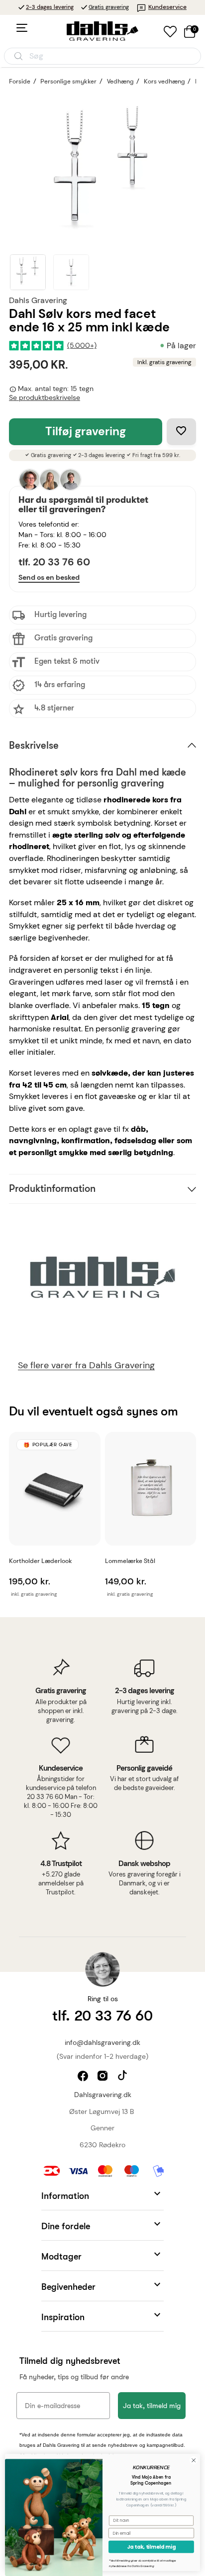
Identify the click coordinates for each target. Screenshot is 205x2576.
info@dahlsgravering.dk (102, 2042)
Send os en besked (49, 577)
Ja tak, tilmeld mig (152, 2406)
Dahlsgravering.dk (103, 2095)
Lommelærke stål (130, 1561)
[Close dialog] (194, 2460)
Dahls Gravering (38, 300)
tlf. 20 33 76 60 (54, 562)
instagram (104, 2077)
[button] (102, 2195)
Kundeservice (167, 7)
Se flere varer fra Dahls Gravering (86, 1366)
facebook (84, 2077)
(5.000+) (82, 346)
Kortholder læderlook (41, 1561)
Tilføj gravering (86, 431)
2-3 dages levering (50, 7)
